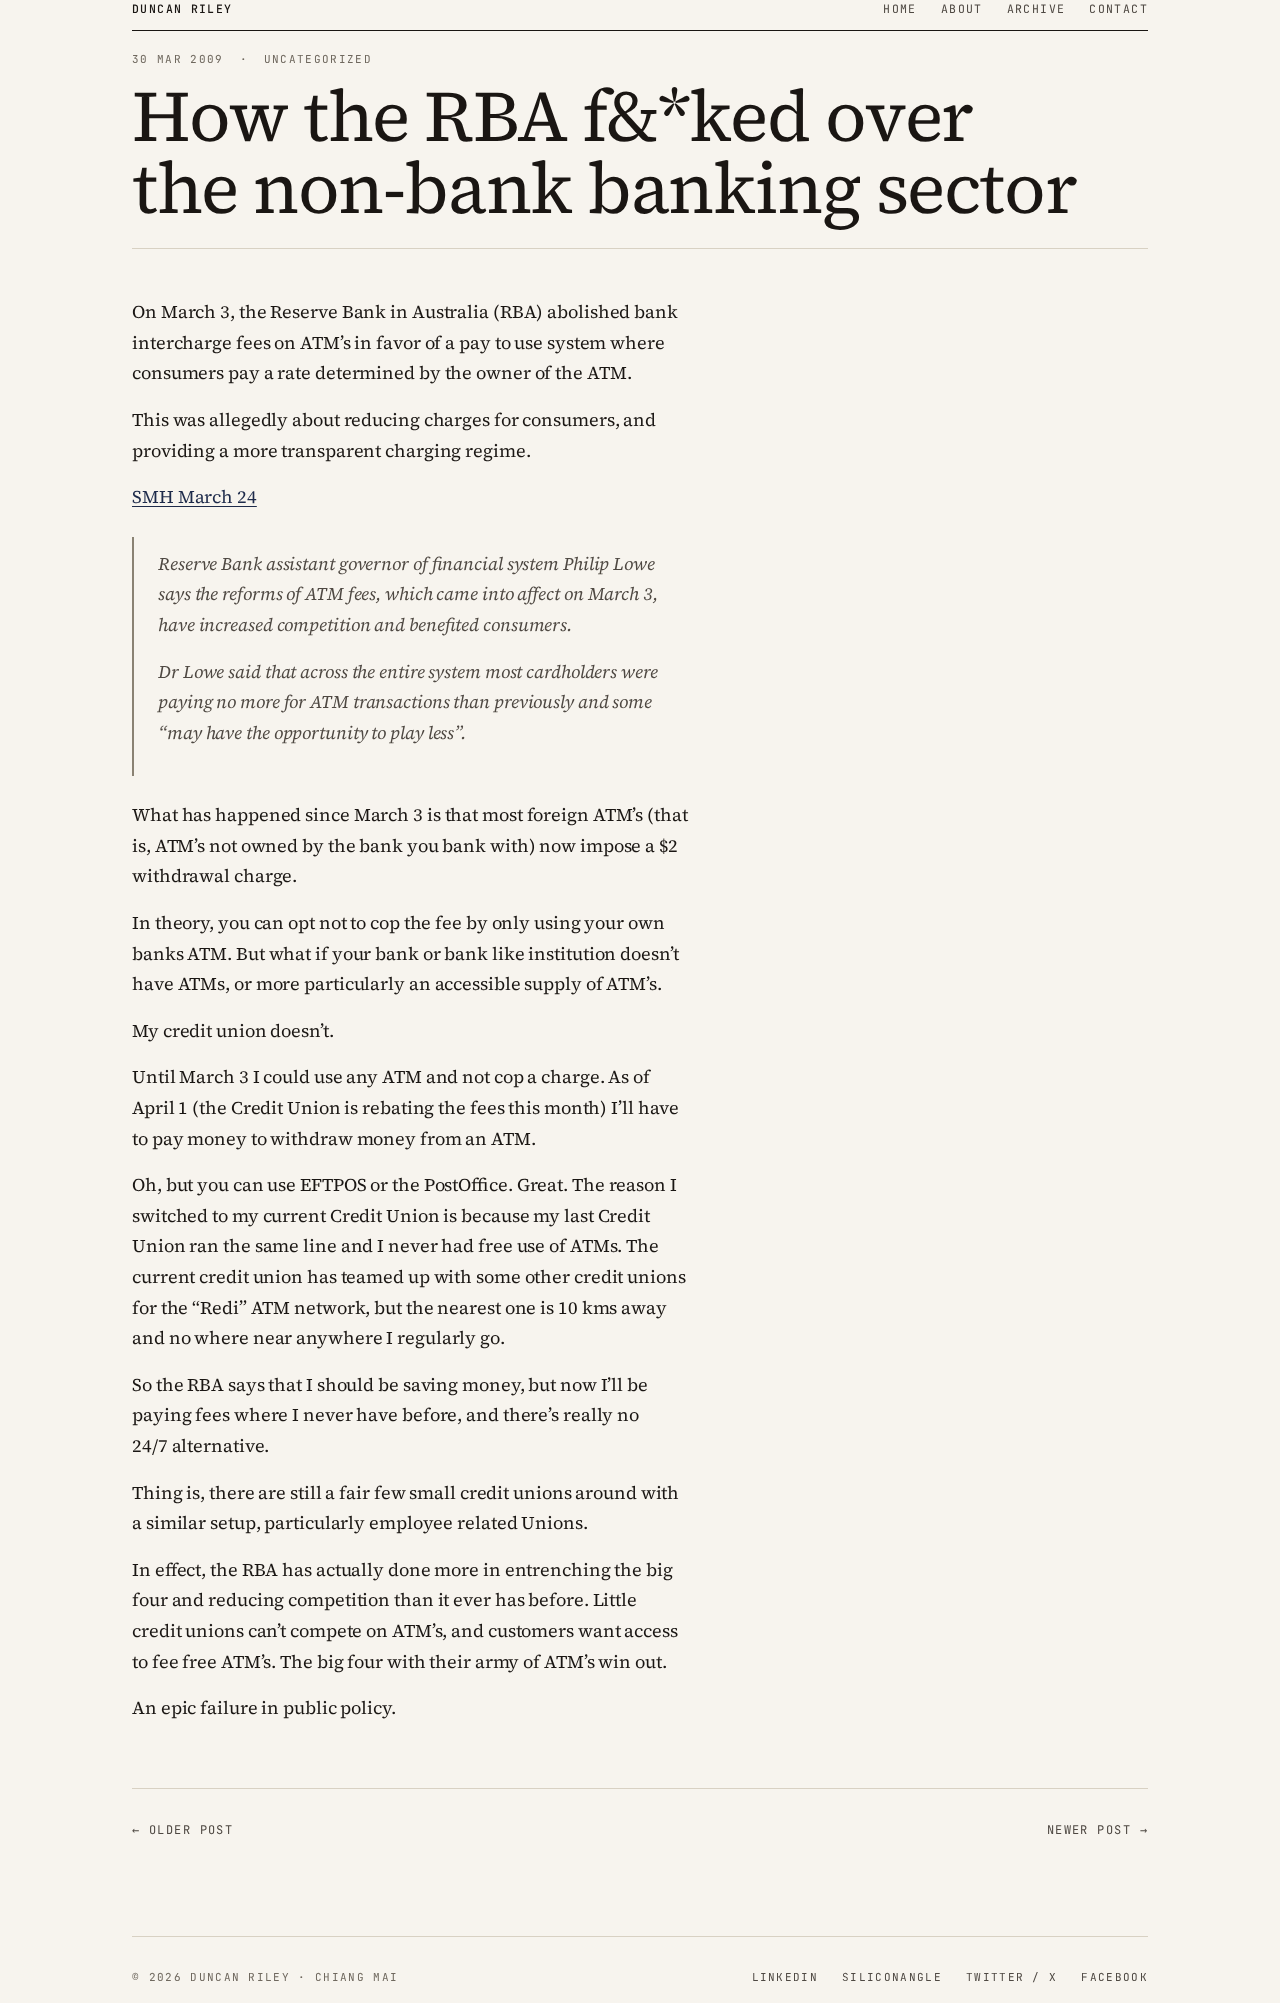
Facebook (1114, 1977)
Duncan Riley (182, 8)
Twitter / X (1012, 1977)
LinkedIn (785, 1977)
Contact (1118, 8)
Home (900, 8)
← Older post (182, 1830)
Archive (1036, 8)
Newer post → (1097, 1830)
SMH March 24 (194, 496)
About (962, 8)
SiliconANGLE (892, 1977)
